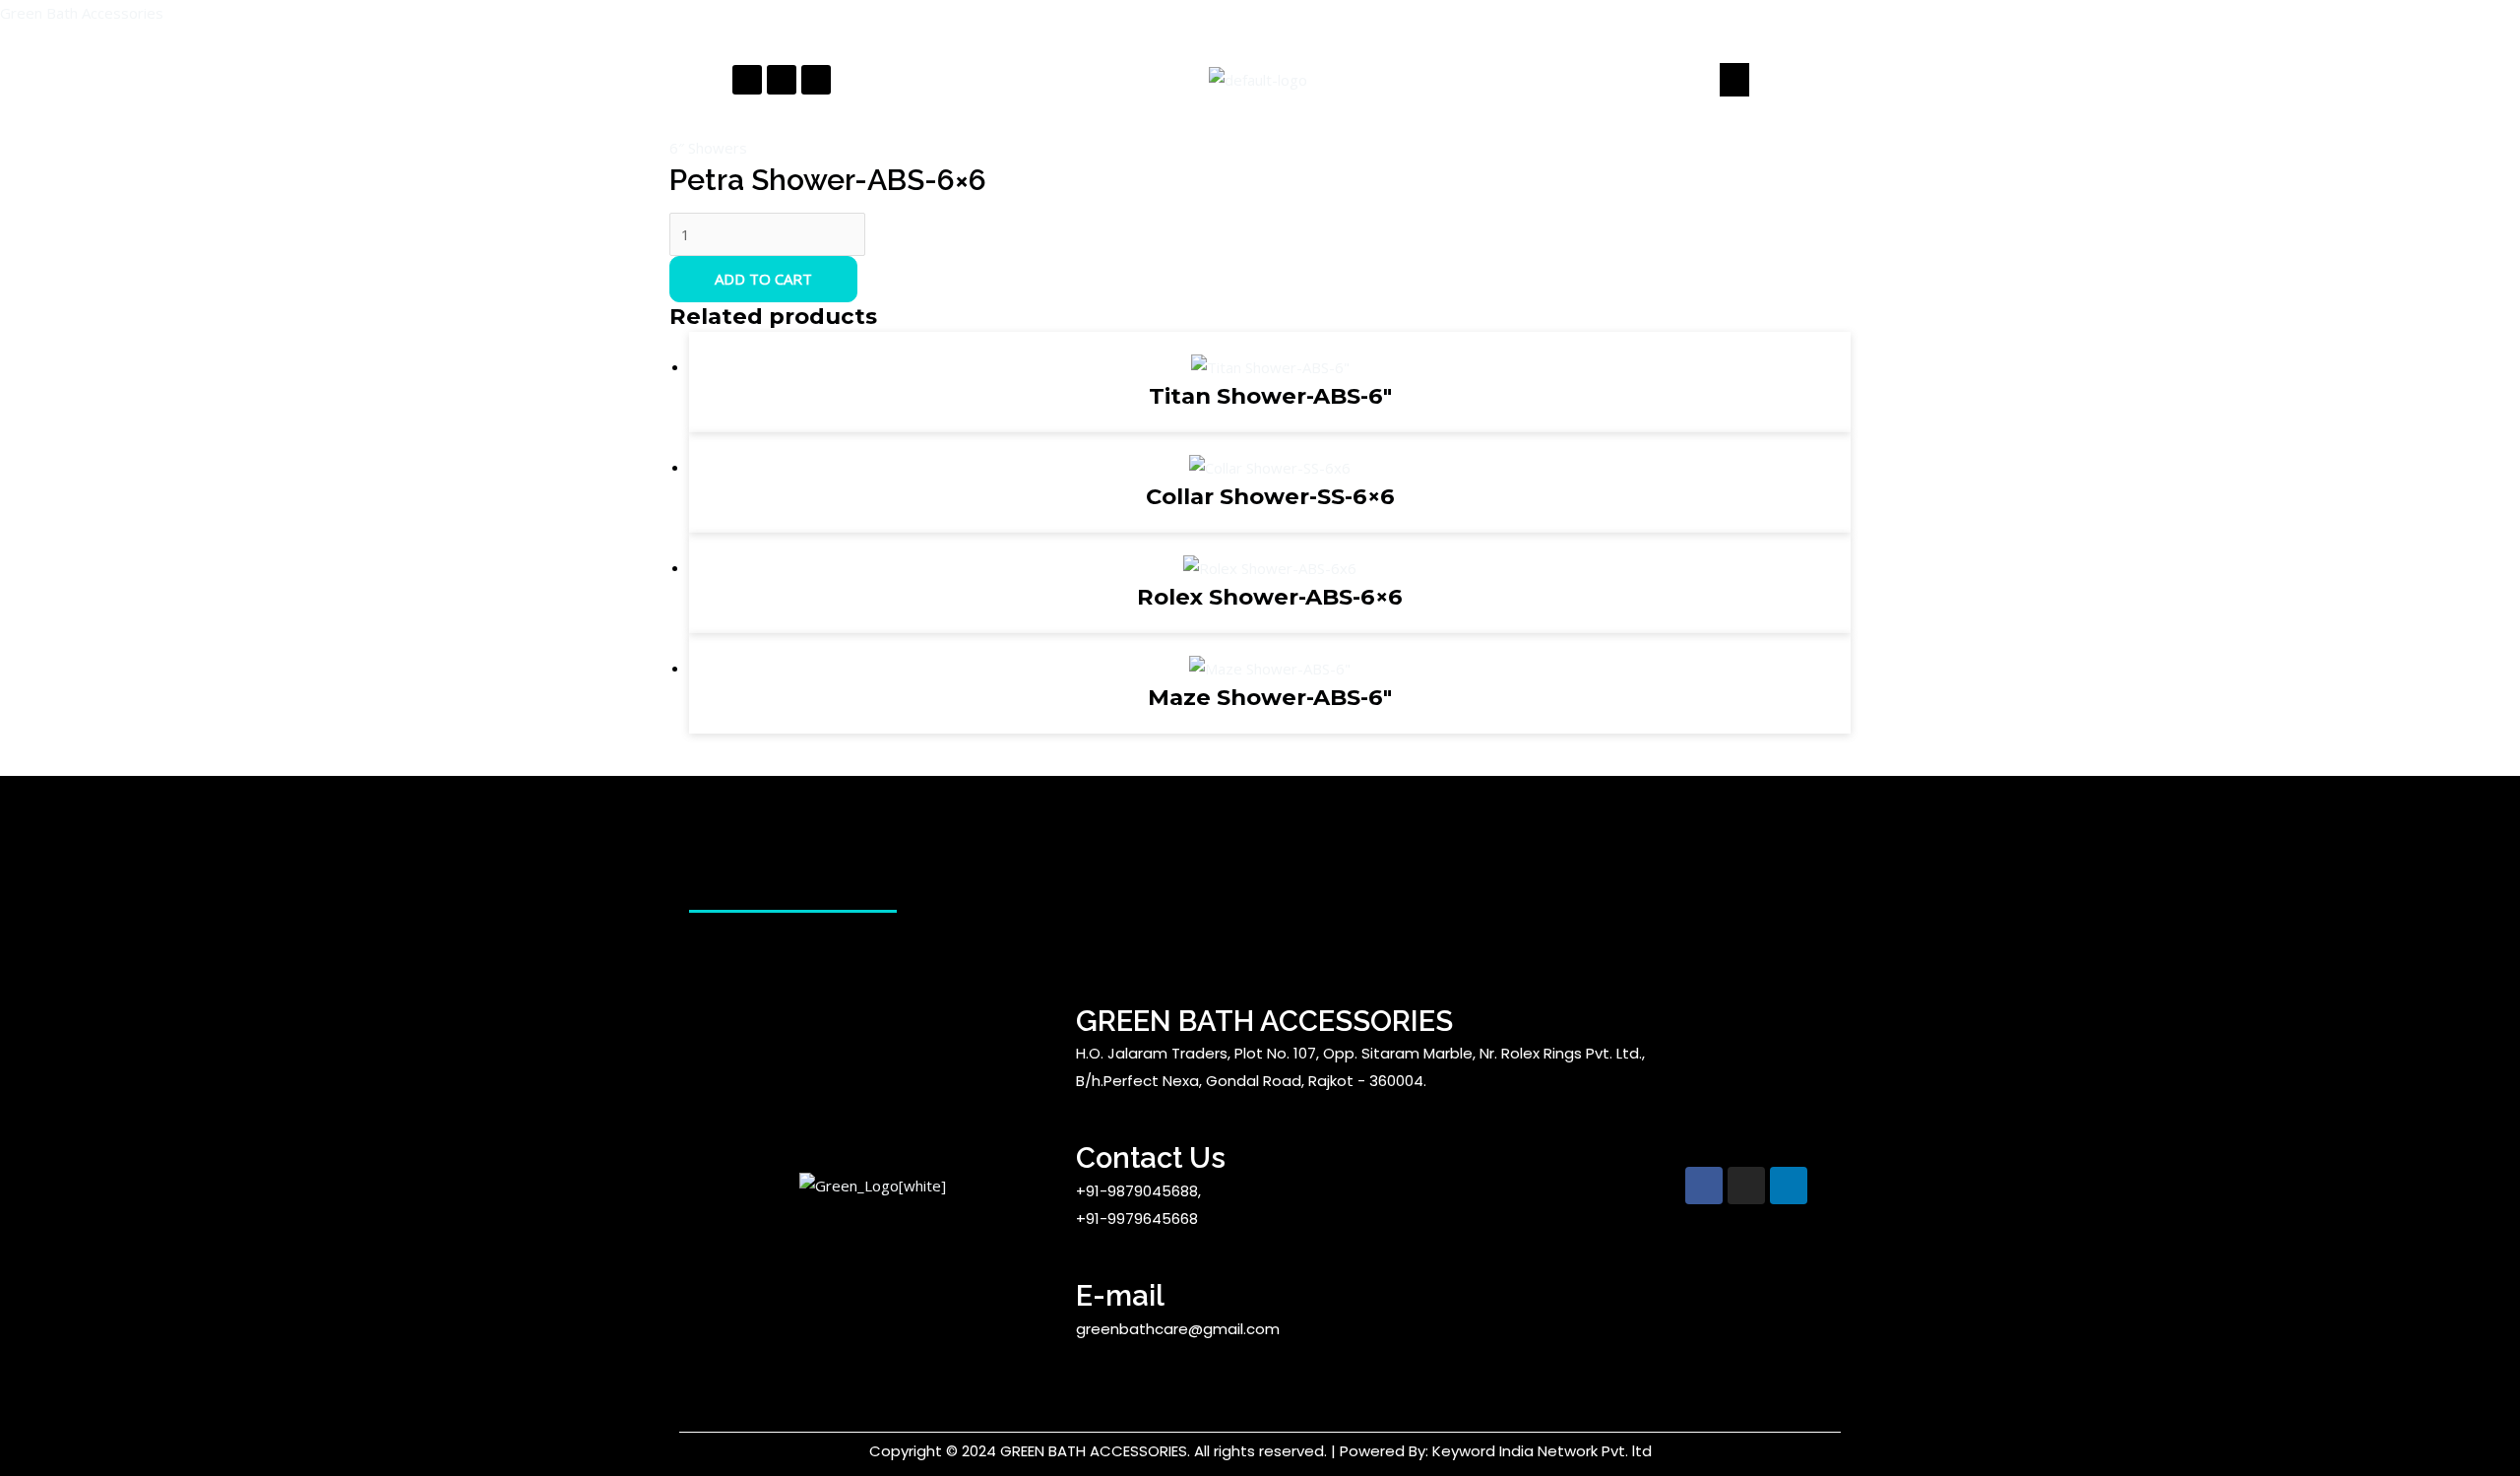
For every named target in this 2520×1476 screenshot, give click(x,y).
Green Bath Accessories (82, 13)
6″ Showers (708, 148)
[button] (1734, 80)
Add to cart (763, 279)
